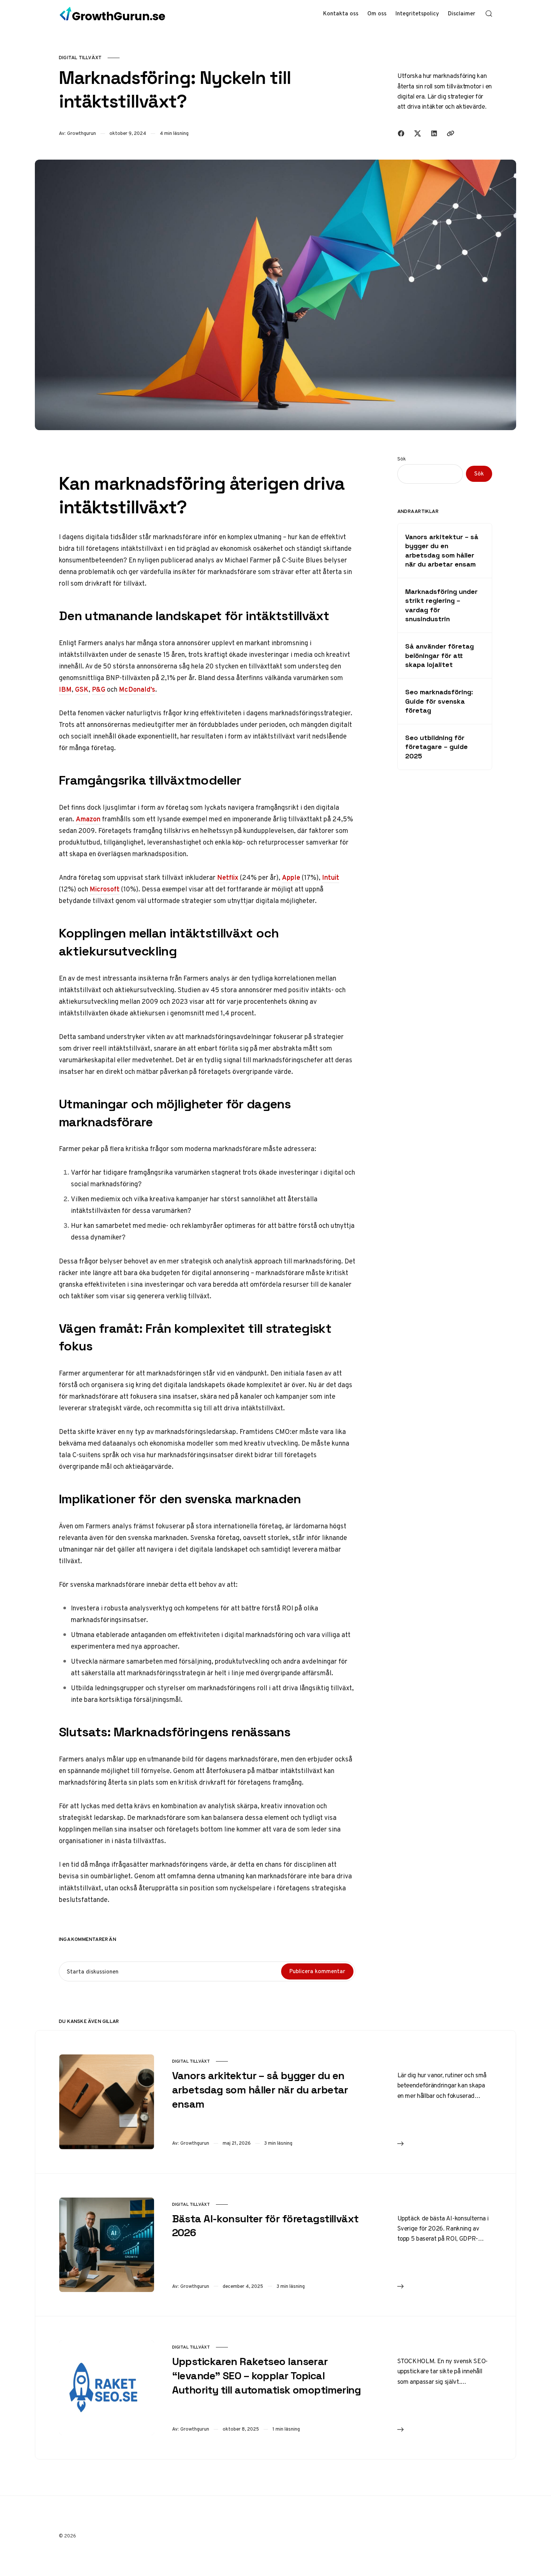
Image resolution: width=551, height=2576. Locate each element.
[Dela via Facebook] (401, 133)
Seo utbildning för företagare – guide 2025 (436, 747)
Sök (402, 459)
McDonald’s (137, 689)
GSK (82, 689)
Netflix (228, 877)
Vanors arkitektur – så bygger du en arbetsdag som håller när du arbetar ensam (442, 550)
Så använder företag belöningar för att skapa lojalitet (439, 655)
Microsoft (105, 889)
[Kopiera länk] (451, 133)
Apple (291, 877)
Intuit (331, 877)
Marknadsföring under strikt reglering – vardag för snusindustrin (441, 605)
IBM (65, 689)
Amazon (88, 819)
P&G (99, 689)
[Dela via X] (418, 133)
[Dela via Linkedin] (434, 133)
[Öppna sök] (489, 13)
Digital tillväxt (80, 58)
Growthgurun (82, 133)
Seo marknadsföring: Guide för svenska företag (439, 701)
